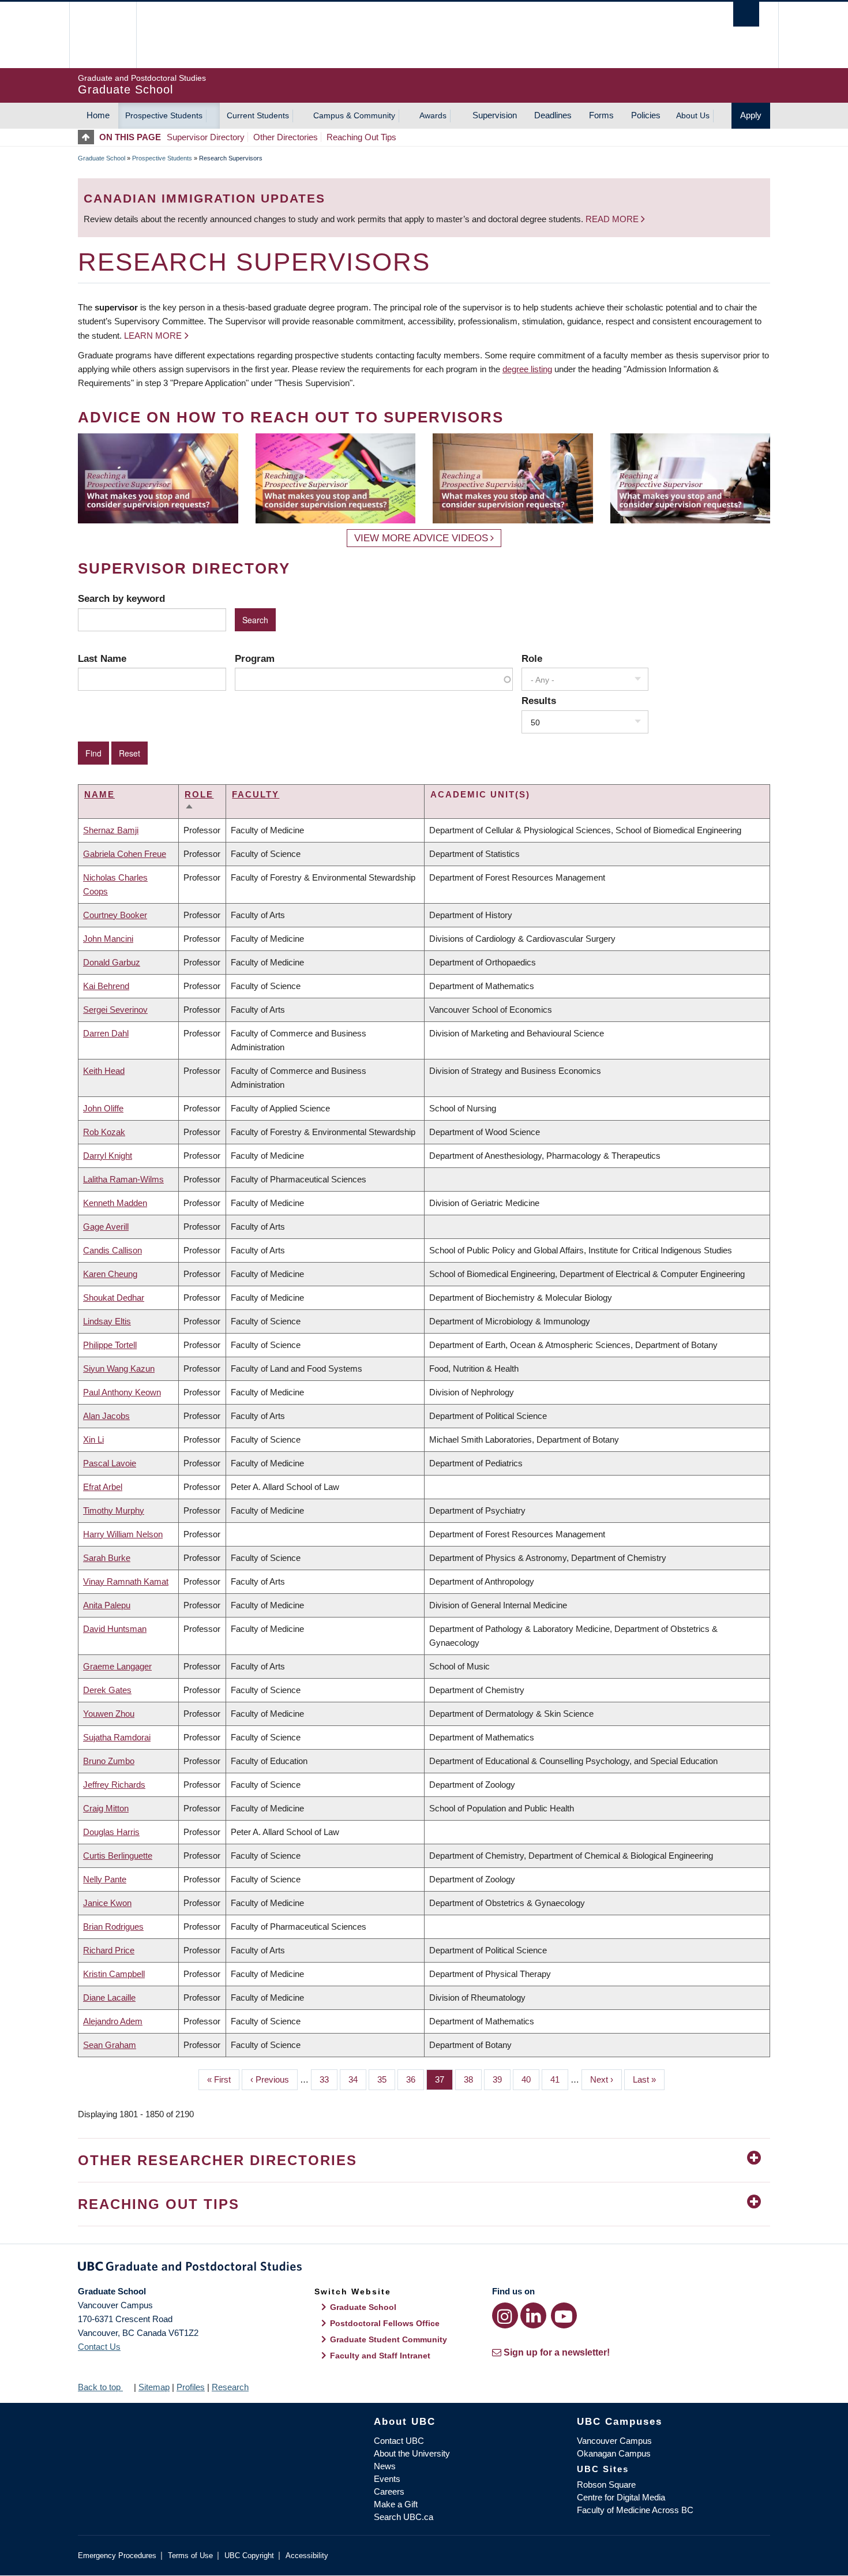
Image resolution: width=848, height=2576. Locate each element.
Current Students (258, 115)
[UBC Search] (746, 14)
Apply (751, 115)
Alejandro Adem (113, 2021)
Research (230, 2387)
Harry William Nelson (123, 1534)
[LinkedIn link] (533, 2315)
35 (386, 2079)
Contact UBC (399, 2441)
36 (415, 2079)
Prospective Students (164, 115)
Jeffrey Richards (114, 1785)
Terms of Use (190, 2556)
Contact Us (99, 2347)
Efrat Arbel (103, 1487)
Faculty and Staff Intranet (380, 2356)
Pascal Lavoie (110, 1463)
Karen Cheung (110, 1274)
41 (559, 2079)
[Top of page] (89, 137)
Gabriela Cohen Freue (125, 854)
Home (98, 115)
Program (255, 658)
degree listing (527, 369)
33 (329, 2079)
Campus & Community (354, 115)
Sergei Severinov (115, 1010)
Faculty (256, 794)
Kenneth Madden (115, 1203)
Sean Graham (110, 2045)
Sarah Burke (107, 1558)
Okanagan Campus (614, 2453)
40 (530, 2079)
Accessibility (307, 2556)
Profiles (191, 2387)
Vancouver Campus (614, 2441)
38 (473, 2079)
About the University (412, 2453)
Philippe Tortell (110, 1345)
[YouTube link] (564, 2315)
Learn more (153, 336)
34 (357, 2079)
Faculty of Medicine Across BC (635, 2510)
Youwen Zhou (109, 1714)
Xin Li (93, 1439)
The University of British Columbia (102, 35)
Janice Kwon (107, 1903)
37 (444, 2079)
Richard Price (109, 1950)
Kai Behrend (106, 986)
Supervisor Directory (206, 137)
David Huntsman (115, 1629)
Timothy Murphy (114, 1510)
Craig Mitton (106, 1808)
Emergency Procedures (117, 2556)
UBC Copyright (249, 2556)
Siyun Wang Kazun (119, 1368)
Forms (601, 115)
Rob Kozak (104, 1132)
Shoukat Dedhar (114, 1298)
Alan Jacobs (106, 1416)
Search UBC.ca (404, 2517)
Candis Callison (112, 1250)
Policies (646, 115)
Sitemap (154, 2387)
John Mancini (108, 939)
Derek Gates (107, 1690)
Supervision (495, 115)
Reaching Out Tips (361, 137)
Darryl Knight (108, 1156)
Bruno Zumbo (109, 1761)
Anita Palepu (107, 1605)
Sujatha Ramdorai (117, 1737)
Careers (389, 2491)
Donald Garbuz (112, 962)
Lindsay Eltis (107, 1321)
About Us (693, 115)
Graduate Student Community (389, 2339)
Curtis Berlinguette (118, 1856)
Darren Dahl (106, 1033)
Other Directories (286, 137)
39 (502, 2079)
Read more (613, 219)
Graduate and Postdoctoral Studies (424, 2268)
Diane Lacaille (109, 1997)
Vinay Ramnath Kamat (126, 1581)
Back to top (100, 2387)
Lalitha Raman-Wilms (123, 1179)
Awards (433, 115)
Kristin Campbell (114, 1974)
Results (539, 701)
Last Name (102, 658)
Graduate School (102, 158)
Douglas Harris (111, 1832)
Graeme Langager (117, 1666)
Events (387, 2479)
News (385, 2466)
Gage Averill (106, 1227)
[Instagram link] (505, 2315)
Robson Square (606, 2485)
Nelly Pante (105, 1879)
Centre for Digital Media (621, 2497)
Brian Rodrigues (113, 1927)
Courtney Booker (115, 915)
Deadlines (553, 115)
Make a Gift (396, 2504)
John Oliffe (103, 1108)
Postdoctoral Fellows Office (385, 2323)
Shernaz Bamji (111, 830)
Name (100, 794)
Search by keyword (121, 598)
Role (532, 658)
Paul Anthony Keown (122, 1392)
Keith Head (104, 1071)
